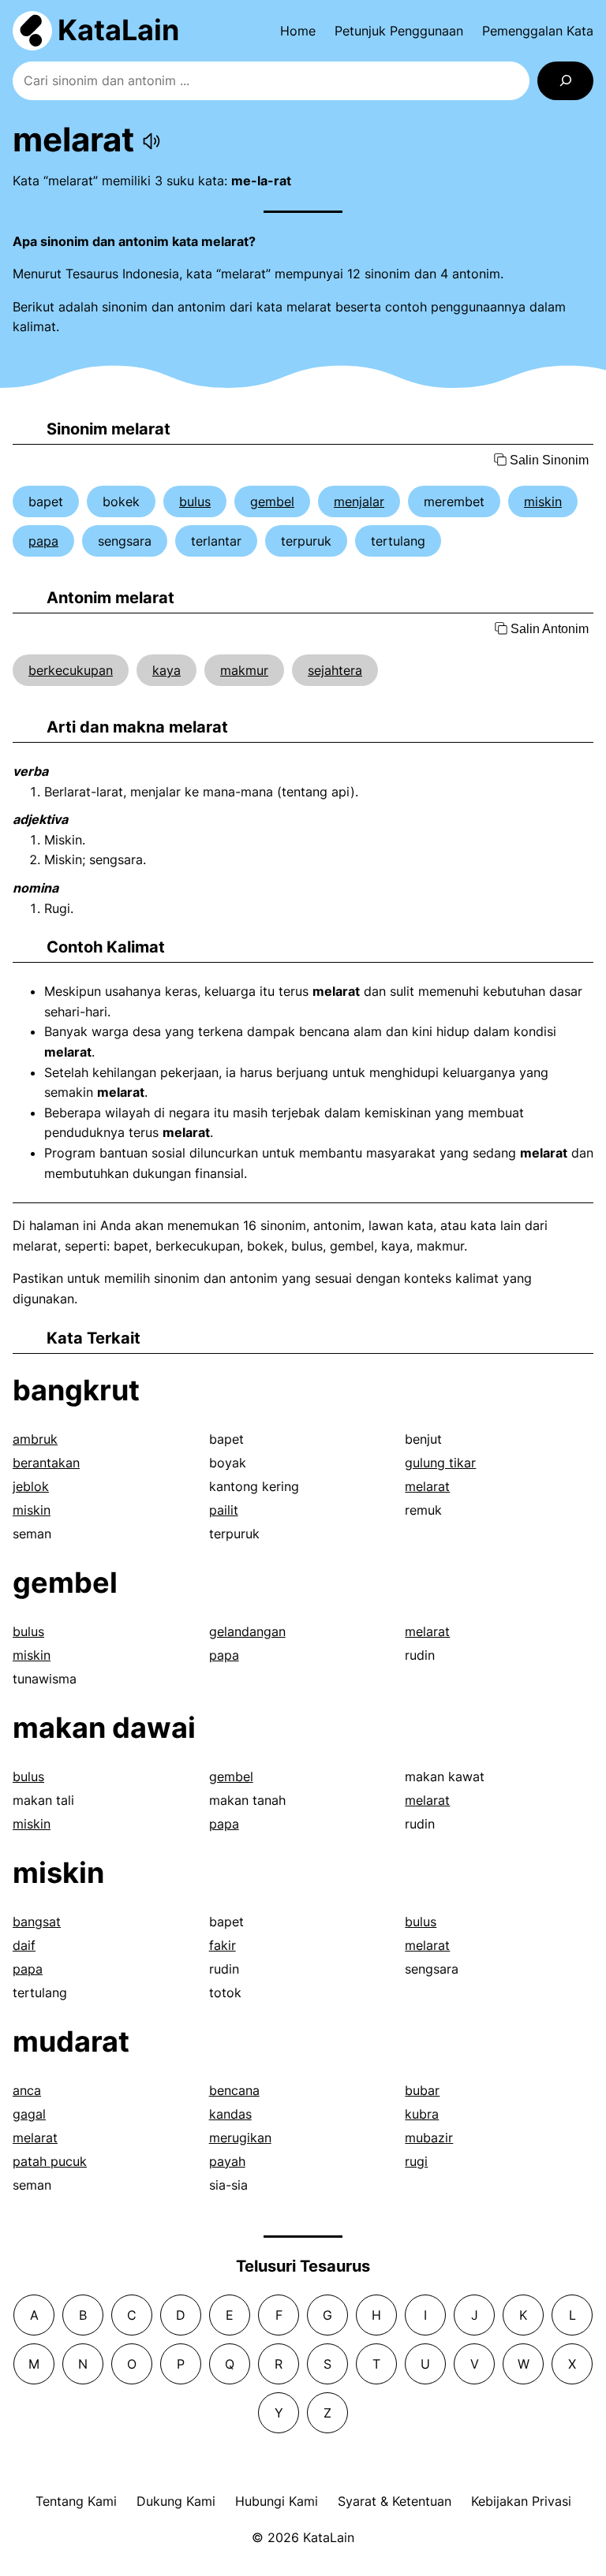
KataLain (118, 30)
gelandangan (247, 1631)
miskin (543, 501)
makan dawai (104, 1728)
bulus (195, 501)
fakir (223, 1945)
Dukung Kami (176, 2501)
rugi (416, 2161)
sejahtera (335, 670)
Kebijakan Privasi (521, 2501)
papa (43, 541)
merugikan (240, 2138)
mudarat (71, 2041)
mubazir (429, 2138)
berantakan (46, 1463)
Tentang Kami (76, 2501)
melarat (427, 1486)
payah (227, 2161)
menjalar (359, 501)
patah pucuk (50, 2161)
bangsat (37, 1922)
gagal (29, 2114)
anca (27, 2090)
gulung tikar (440, 1463)
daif (24, 1945)
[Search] (565, 81)
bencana (234, 2090)
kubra (422, 2114)
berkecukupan (71, 670)
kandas (230, 2114)
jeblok (31, 1486)
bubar (422, 2090)
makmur (244, 670)
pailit (224, 1510)
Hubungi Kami (277, 2501)
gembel (272, 501)
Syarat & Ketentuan (395, 2501)
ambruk (35, 1439)
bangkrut (76, 1390)
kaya (166, 670)
